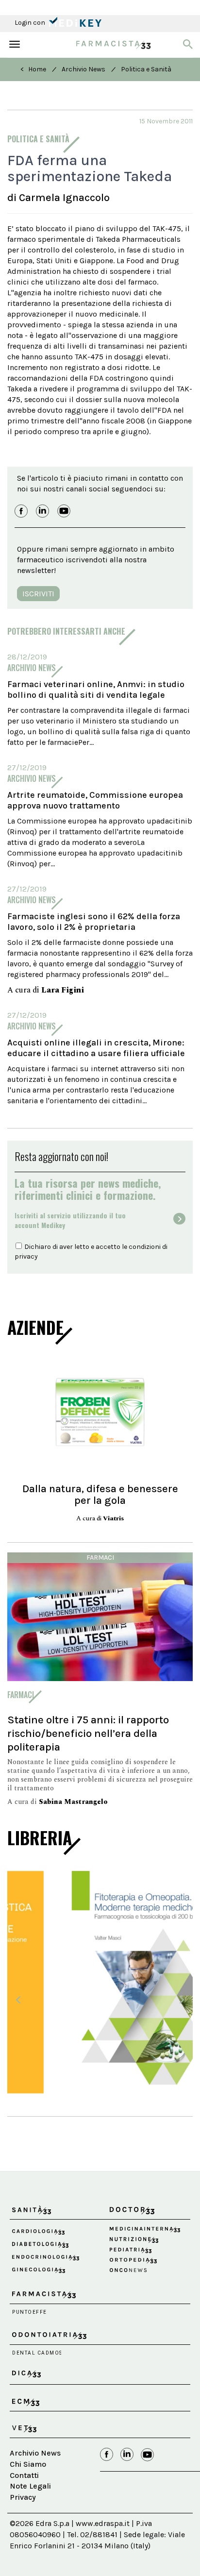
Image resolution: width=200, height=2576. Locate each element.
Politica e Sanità (146, 69)
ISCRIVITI (38, 594)
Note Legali (30, 2477)
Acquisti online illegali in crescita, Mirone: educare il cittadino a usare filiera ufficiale (96, 1048)
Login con (31, 23)
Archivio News (83, 69)
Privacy (23, 2488)
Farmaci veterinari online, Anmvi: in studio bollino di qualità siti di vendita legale (96, 690)
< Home (33, 69)
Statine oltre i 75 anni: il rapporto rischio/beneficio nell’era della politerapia (88, 1733)
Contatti (24, 2466)
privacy (26, 1256)
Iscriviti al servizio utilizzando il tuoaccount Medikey (70, 1220)
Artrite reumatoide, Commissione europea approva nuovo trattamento (95, 800)
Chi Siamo (28, 2455)
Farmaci (100, 1557)
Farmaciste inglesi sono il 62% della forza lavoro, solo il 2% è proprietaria (94, 922)
